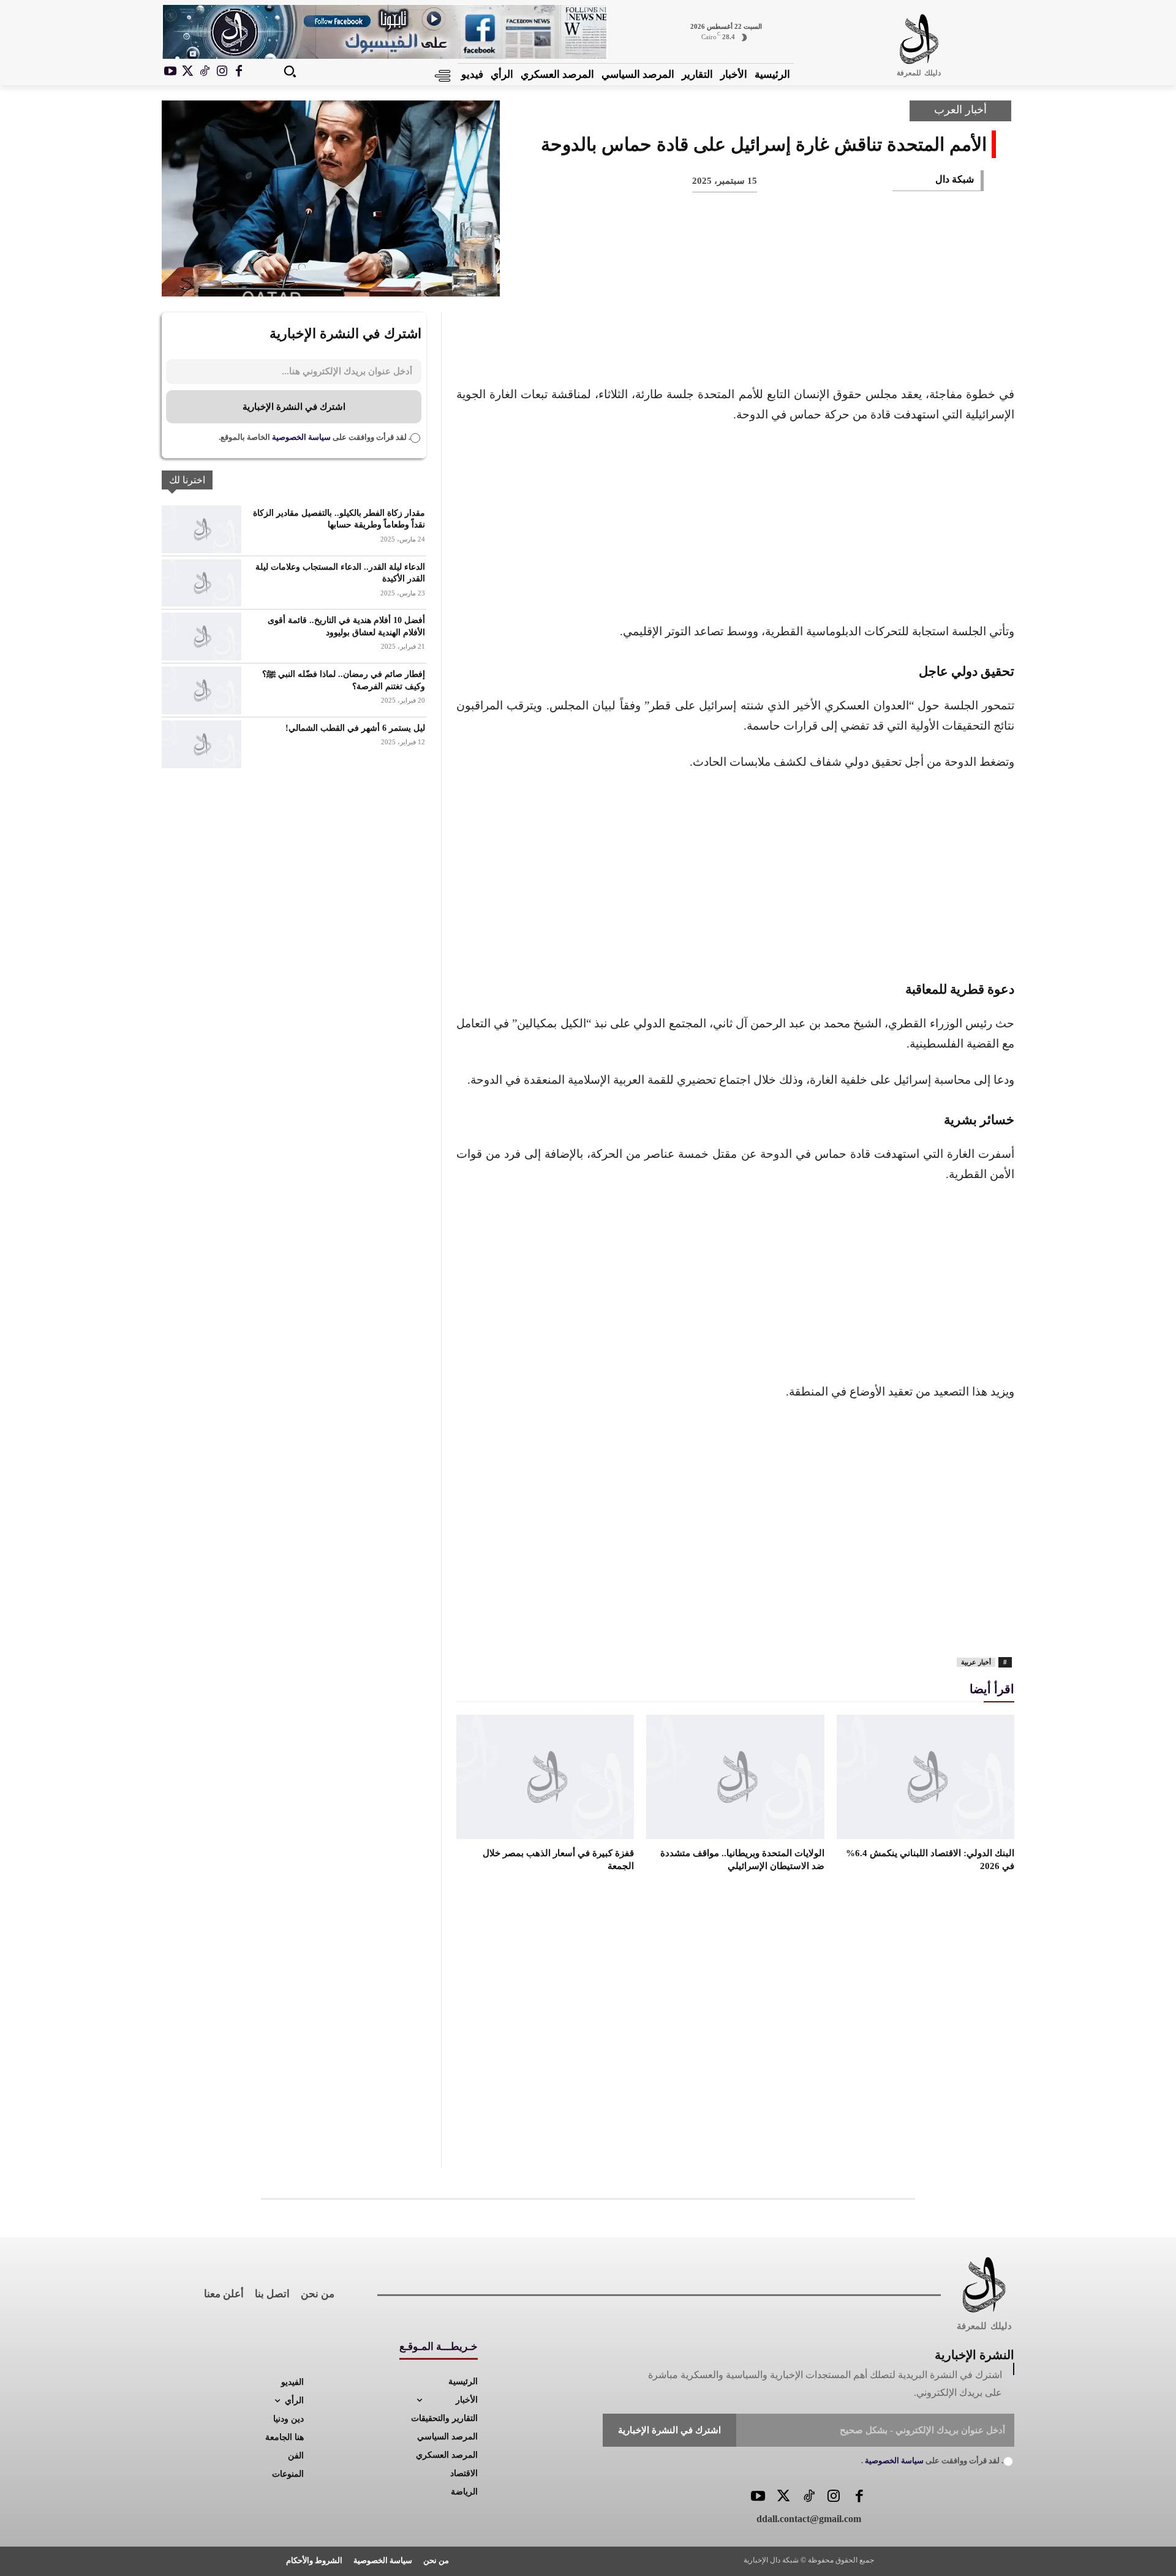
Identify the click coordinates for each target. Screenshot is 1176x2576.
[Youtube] (170, 72)
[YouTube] (758, 2497)
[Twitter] (783, 2497)
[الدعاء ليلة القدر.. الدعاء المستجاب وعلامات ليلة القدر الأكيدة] (202, 583)
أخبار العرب (960, 110)
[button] (290, 71)
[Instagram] (222, 72)
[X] (187, 72)
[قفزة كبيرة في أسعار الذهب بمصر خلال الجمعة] (545, 1777)
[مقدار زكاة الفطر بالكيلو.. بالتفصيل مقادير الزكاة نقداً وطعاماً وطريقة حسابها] (202, 529)
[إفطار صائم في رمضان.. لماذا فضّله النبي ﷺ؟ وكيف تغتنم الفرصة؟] (202, 690)
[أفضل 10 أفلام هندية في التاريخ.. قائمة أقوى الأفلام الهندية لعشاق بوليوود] (202, 636)
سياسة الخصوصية (300, 437)
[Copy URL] (723, 276)
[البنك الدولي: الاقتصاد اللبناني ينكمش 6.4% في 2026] (925, 1777)
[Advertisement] (735, 526)
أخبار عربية (976, 1662)
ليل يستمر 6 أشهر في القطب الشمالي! (355, 728)
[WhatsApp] (844, 276)
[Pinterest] (884, 276)
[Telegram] (763, 276)
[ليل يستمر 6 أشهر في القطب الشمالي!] (202, 744)
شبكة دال (955, 179)
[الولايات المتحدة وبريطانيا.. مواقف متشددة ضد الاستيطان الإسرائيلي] (735, 1777)
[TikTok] (205, 72)
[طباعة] (804, 276)
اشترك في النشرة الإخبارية (294, 407)
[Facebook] (239, 72)
